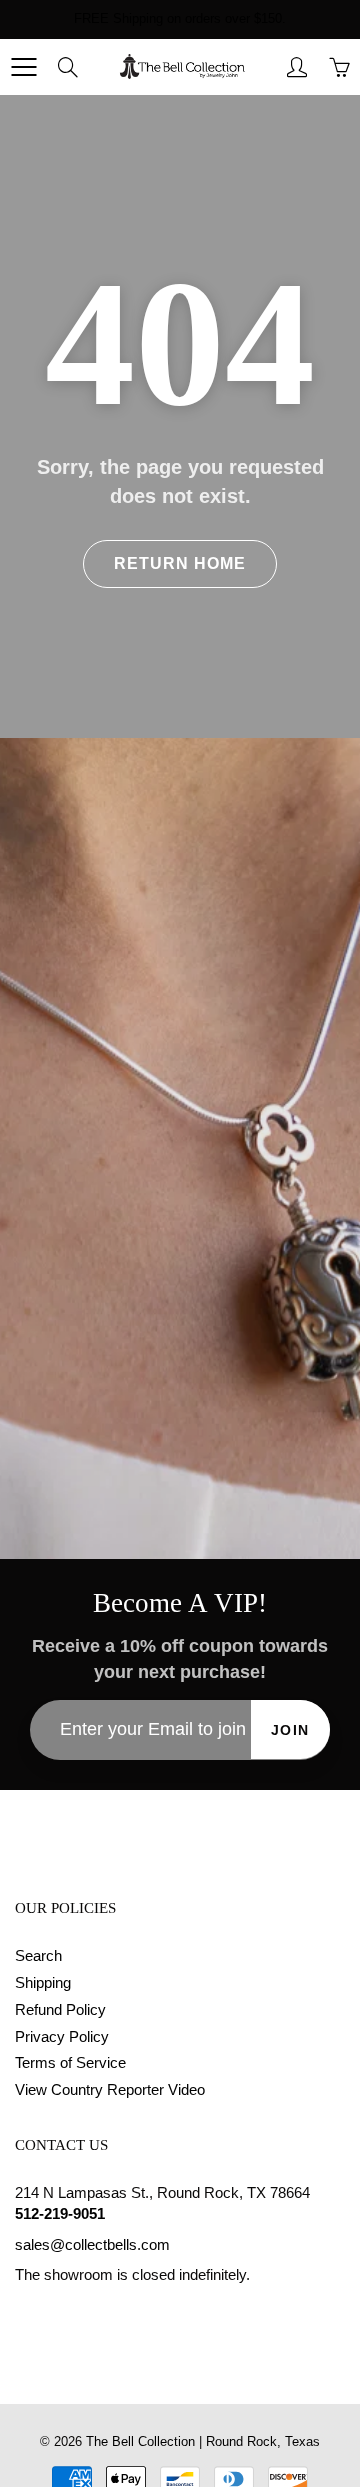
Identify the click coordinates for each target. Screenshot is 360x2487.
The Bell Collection (140, 2441)
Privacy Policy (62, 2037)
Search (38, 1956)
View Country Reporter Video (110, 2090)
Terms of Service (70, 2063)
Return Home (180, 563)
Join (290, 1730)
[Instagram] (71, 2313)
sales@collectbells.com (92, 2245)
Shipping (43, 1983)
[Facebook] (25, 2313)
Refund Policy (60, 2010)
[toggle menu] (23, 67)
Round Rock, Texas (263, 2441)
